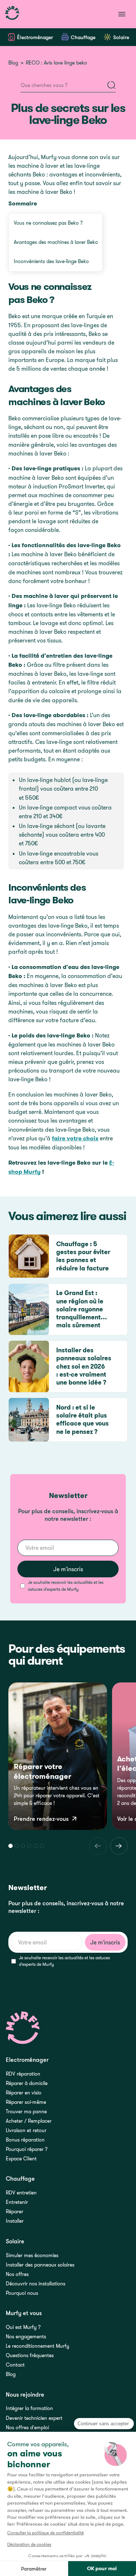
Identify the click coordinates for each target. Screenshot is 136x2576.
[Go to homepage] (12, 14)
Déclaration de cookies (29, 2544)
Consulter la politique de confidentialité (46, 2533)
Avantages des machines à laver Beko (56, 242)
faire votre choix (75, 1138)
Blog (13, 63)
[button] (10, 1846)
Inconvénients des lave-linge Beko (51, 261)
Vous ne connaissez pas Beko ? (48, 223)
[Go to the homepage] (23, 2028)
